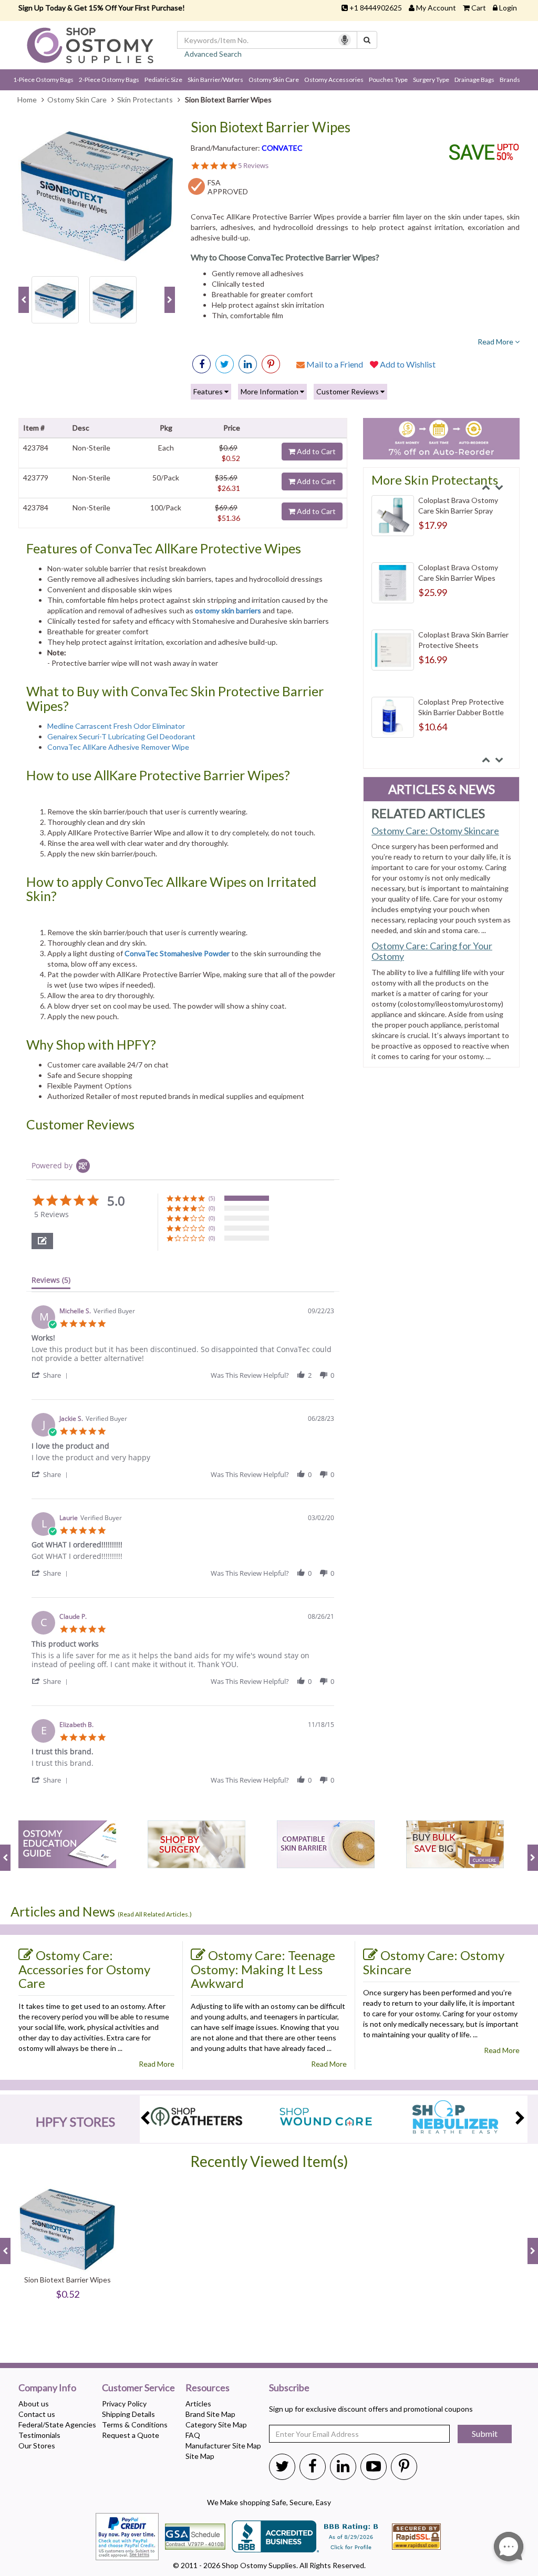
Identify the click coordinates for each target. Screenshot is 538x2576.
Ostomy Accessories (334, 80)
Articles (198, 2404)
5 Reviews (253, 166)
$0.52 (231, 458)
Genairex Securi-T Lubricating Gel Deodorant (121, 736)
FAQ (193, 2435)
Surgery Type (431, 80)
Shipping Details (128, 2414)
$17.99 (433, 525)
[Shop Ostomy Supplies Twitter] (282, 2466)
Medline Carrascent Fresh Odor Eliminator (116, 726)
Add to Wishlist (407, 364)
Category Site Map (216, 2425)
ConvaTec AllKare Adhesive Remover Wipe (118, 747)
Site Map (200, 2456)
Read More (496, 342)
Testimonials (39, 2435)
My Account (436, 8)
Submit (485, 2433)
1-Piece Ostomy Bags (43, 80)
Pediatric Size (163, 80)
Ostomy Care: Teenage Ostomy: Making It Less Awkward (263, 1969)
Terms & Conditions (135, 2425)
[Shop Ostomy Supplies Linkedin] (248, 364)
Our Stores (37, 2446)
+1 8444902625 (376, 8)
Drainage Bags (474, 80)
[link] (271, 364)
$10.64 (433, 727)
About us (34, 2404)
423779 (36, 478)
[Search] (367, 40)
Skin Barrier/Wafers (215, 80)
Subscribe (289, 2388)
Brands (510, 80)
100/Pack (166, 507)
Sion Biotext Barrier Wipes (271, 127)
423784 (36, 448)
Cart (479, 8)
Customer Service (138, 2388)
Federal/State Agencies (57, 2425)
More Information (270, 391)
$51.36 (229, 518)
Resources (208, 2388)
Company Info (47, 2388)
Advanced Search (213, 54)
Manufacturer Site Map (223, 2446)
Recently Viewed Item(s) (269, 2161)
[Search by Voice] (345, 40)
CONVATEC (282, 148)
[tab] (51, 1282)
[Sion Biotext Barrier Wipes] (97, 193)
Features (209, 391)
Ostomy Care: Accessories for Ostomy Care (84, 1969)
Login (508, 8)
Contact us (37, 2414)
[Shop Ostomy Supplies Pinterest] (404, 2466)
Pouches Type (388, 80)
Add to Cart (315, 451)
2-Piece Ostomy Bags (109, 80)
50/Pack (166, 478)
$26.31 (229, 488)
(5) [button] (212, 1198)
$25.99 (433, 592)
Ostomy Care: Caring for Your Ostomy (432, 951)
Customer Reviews (348, 391)
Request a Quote (131, 2435)
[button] (42, 1241)
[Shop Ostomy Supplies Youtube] (374, 2466)
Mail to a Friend (334, 364)
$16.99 (433, 659)
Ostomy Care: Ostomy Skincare (435, 831)
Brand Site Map (210, 2414)
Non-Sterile (91, 448)
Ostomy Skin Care (274, 80)
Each (166, 448)
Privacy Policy (124, 2404)
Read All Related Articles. (155, 1914)
